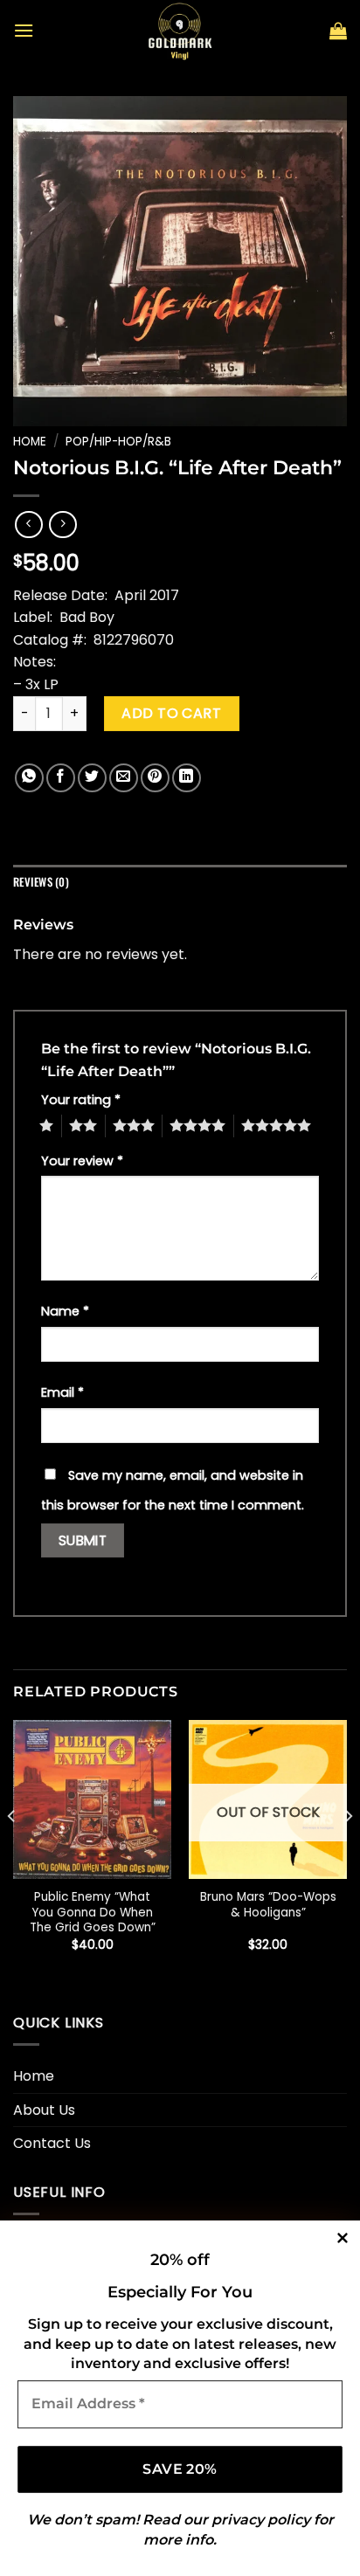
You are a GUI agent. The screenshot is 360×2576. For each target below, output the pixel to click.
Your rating (81, 1100)
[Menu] (24, 30)
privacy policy (261, 2520)
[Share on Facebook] (61, 778)
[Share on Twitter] (92, 778)
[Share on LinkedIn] (187, 778)
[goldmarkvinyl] (180, 31)
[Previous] (12, 1850)
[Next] (348, 1850)
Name (65, 1311)
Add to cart (171, 713)
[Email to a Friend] (124, 778)
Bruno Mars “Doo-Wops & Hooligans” (268, 1905)
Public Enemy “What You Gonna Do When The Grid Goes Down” (93, 1913)
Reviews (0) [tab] (41, 882)
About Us (44, 2110)
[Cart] (338, 31)
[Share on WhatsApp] (29, 778)
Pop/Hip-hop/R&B (118, 442)
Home (30, 442)
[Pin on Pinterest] (155, 778)
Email (62, 1392)
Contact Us (52, 2143)
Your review (82, 1161)
